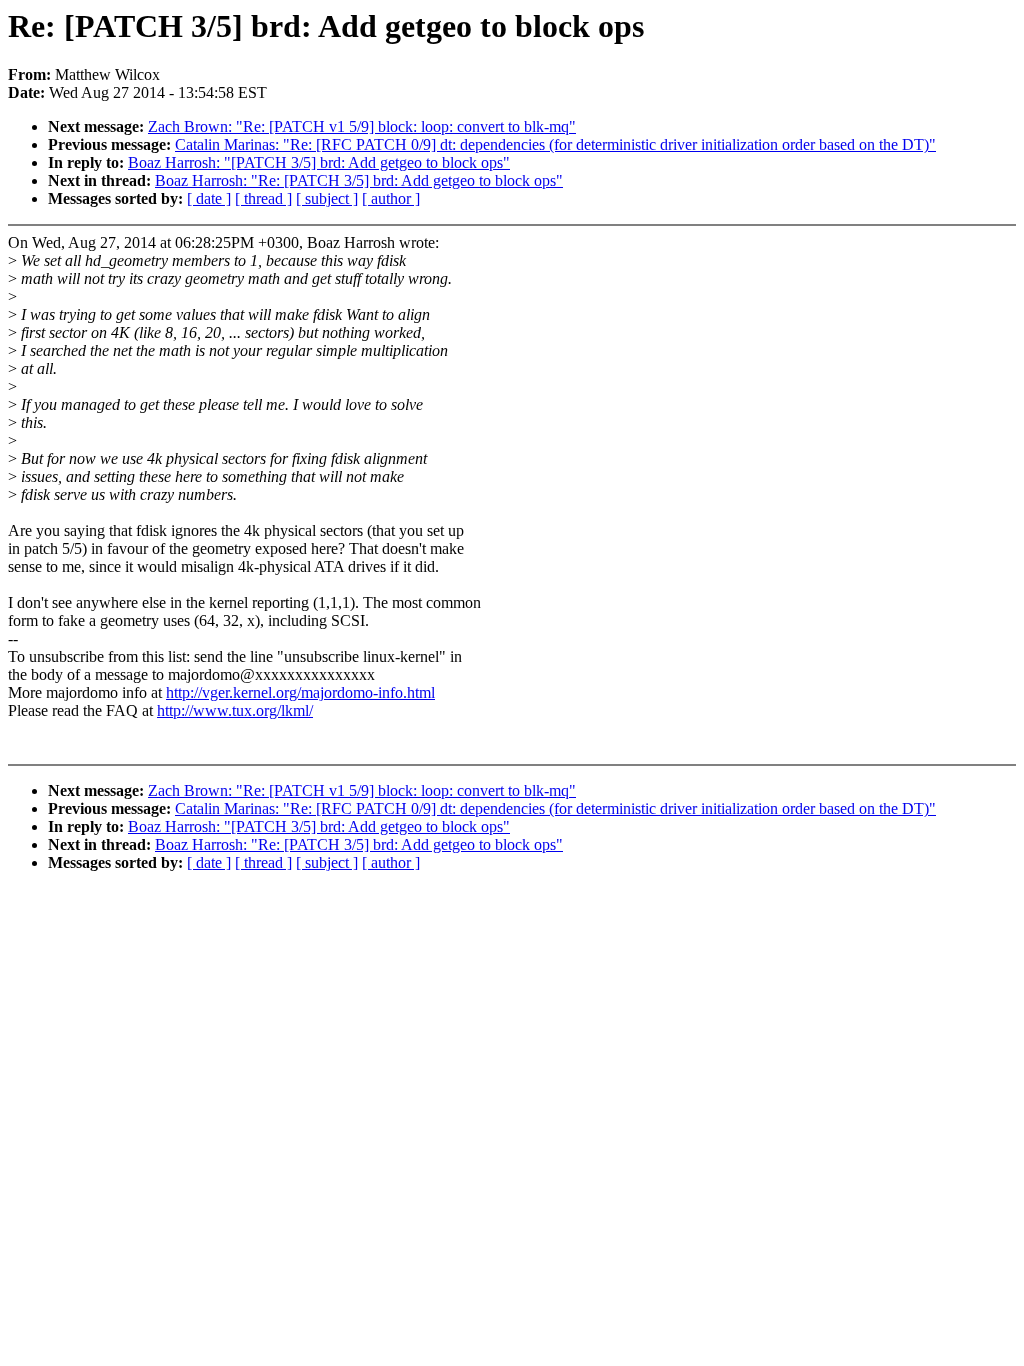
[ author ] (391, 198)
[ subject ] (327, 198)
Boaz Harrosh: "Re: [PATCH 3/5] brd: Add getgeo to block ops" (359, 180)
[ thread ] (263, 198)
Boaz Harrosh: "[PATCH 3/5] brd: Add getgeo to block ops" (319, 162)
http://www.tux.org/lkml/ (235, 710)
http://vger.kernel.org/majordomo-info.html (300, 692)
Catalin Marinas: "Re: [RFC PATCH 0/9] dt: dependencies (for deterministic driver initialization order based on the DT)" (555, 144)
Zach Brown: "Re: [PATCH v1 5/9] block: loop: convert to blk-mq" (362, 126)
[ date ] (209, 198)
